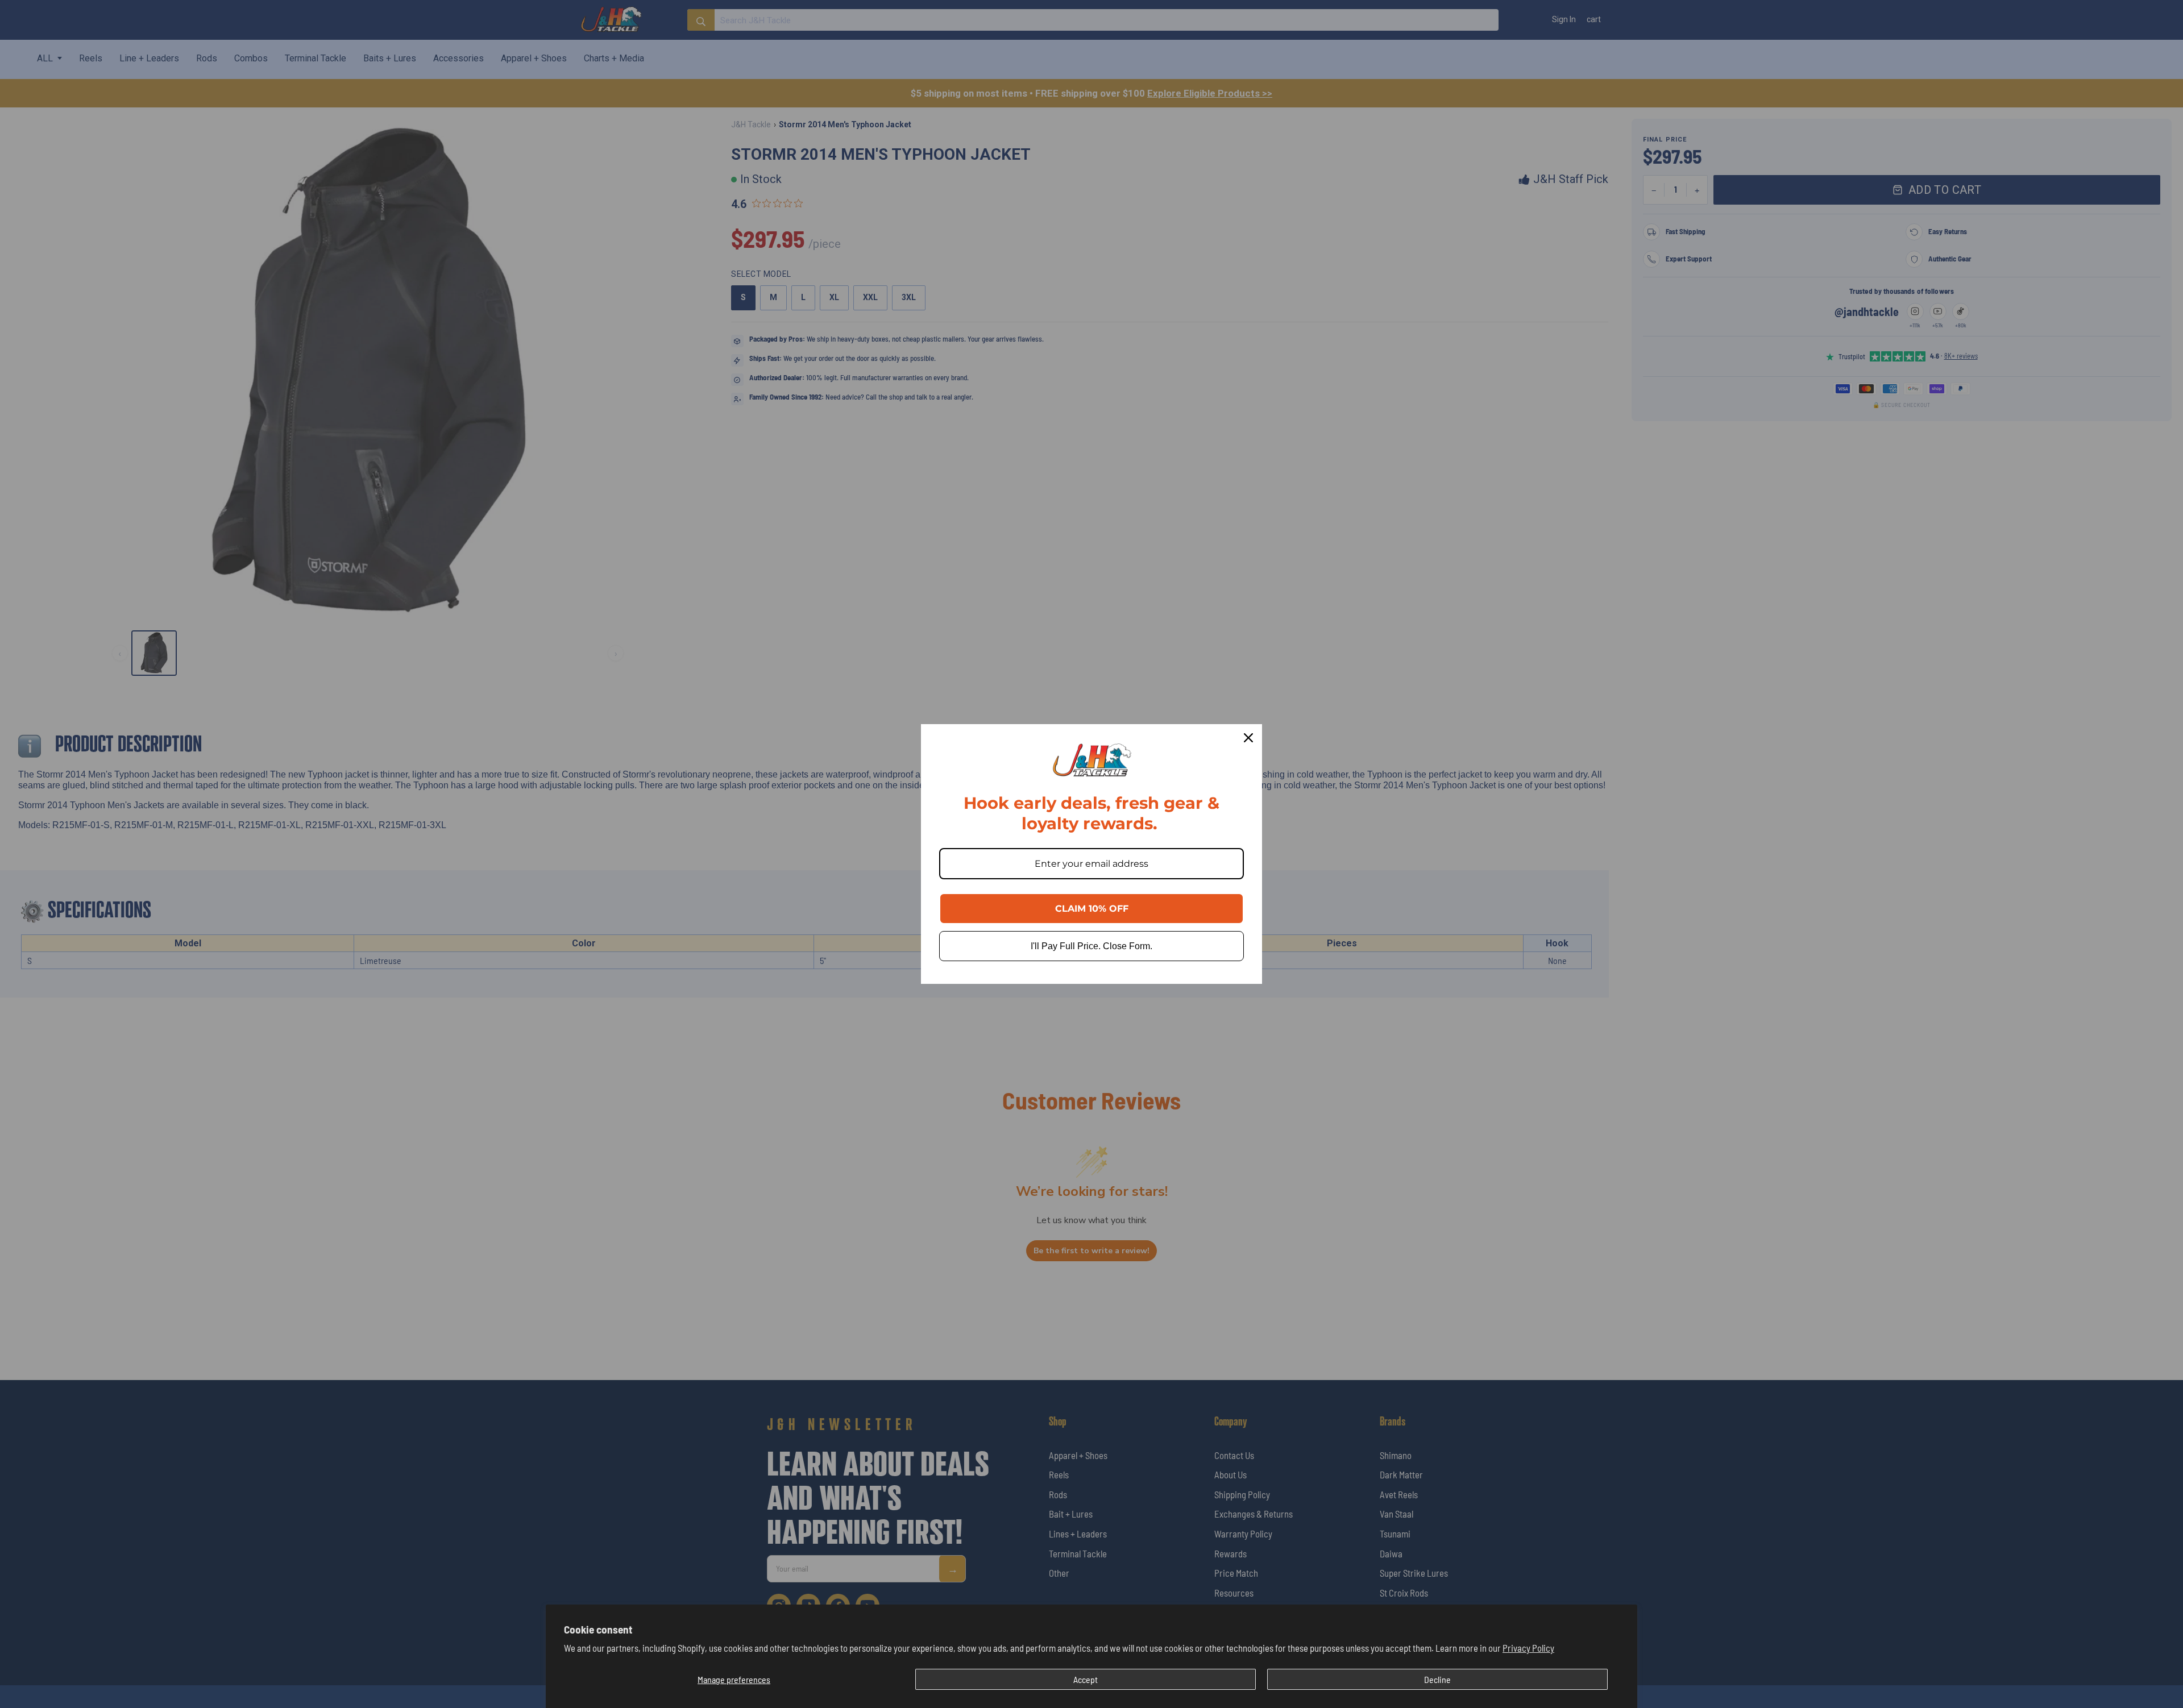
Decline (1437, 1679)
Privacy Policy (1528, 1648)
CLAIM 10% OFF (1092, 909)
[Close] (1248, 738)
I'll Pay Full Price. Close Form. (1091, 946)
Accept (1086, 1679)
